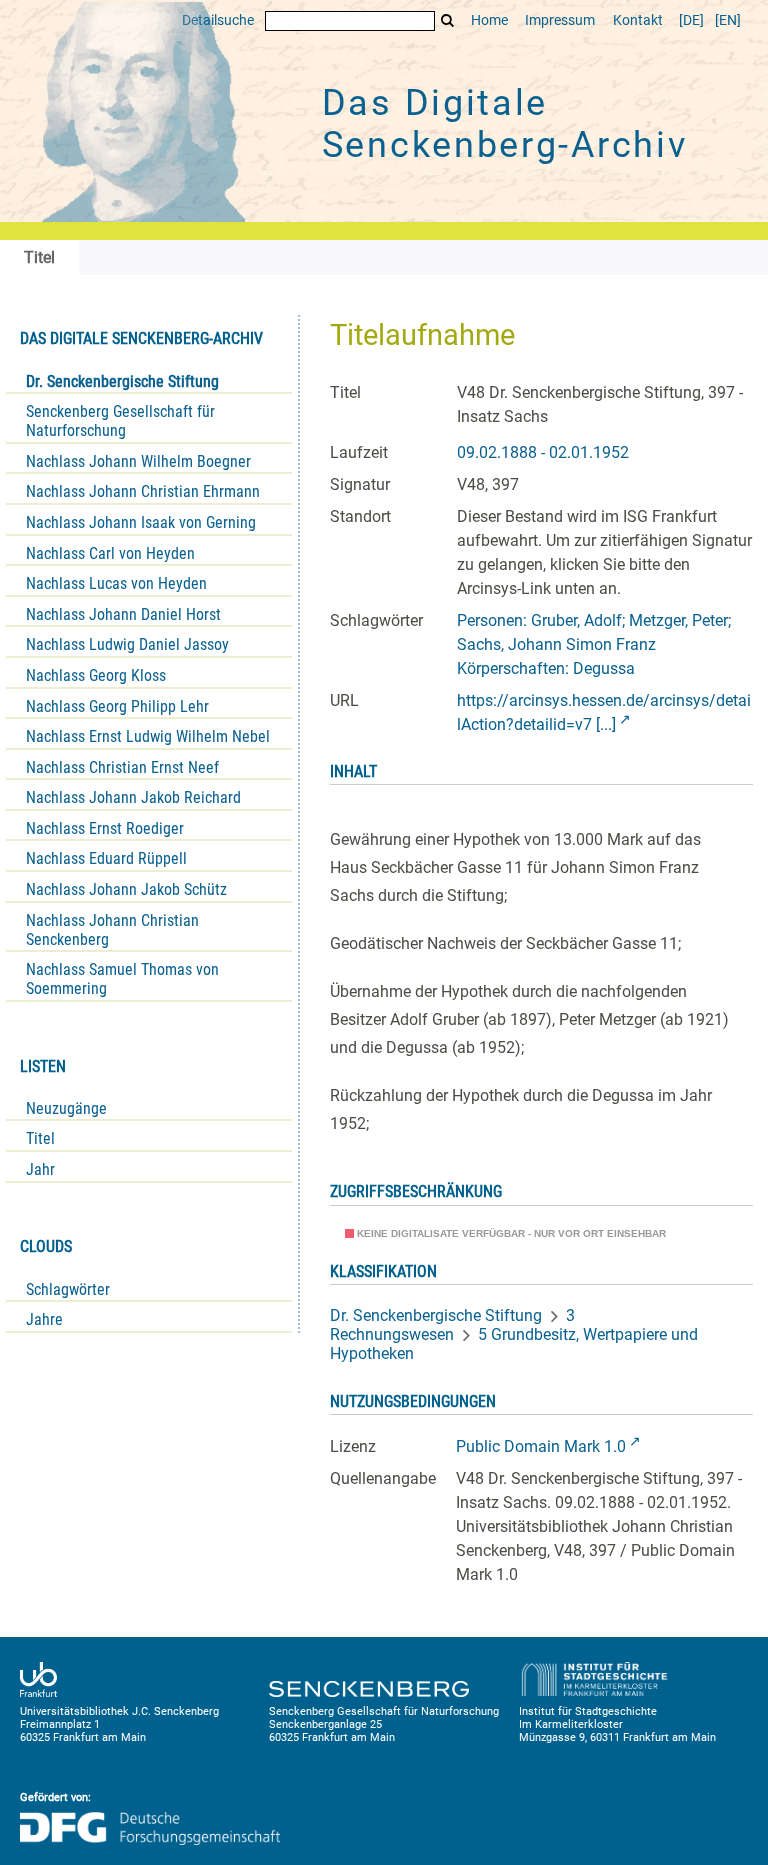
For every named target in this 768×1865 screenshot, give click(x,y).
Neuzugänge (66, 1108)
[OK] (448, 20)
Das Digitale (505, 124)
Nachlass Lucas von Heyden (116, 583)
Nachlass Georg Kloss (96, 675)
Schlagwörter (68, 1289)
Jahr (40, 1169)
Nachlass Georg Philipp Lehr (117, 706)
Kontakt (638, 20)
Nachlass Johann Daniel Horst (123, 614)
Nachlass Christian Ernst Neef (122, 767)
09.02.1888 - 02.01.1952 (543, 452)
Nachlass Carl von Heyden (110, 553)
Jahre (44, 1319)
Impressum (560, 20)
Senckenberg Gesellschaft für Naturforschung (120, 421)
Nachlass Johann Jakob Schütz (126, 889)
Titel (40, 1138)
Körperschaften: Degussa (546, 668)
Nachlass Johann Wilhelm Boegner (138, 461)
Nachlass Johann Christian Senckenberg (112, 930)
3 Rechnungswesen (452, 1325)
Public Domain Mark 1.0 (541, 1446)
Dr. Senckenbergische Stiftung (122, 381)
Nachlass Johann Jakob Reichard (133, 797)
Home (489, 20)
